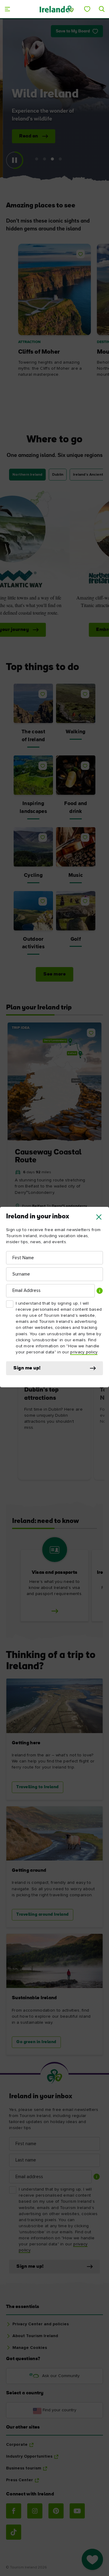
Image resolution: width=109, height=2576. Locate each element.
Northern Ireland (27, 475)
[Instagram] (35, 2511)
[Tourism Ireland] (56, 9)
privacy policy (84, 1352)
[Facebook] (14, 2511)
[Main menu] (7, 9)
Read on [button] (27, 136)
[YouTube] (77, 2511)
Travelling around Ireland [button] (43, 1915)
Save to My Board (73, 31)
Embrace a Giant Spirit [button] (50, 630)
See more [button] (54, 974)
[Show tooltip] (100, 1291)
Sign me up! (27, 1368)
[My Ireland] (87, 9)
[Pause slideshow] (15, 160)
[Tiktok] (14, 2532)
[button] (99, 1217)
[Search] (102, 9)
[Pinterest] (56, 2511)
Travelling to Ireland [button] (38, 1787)
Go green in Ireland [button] (36, 2042)
